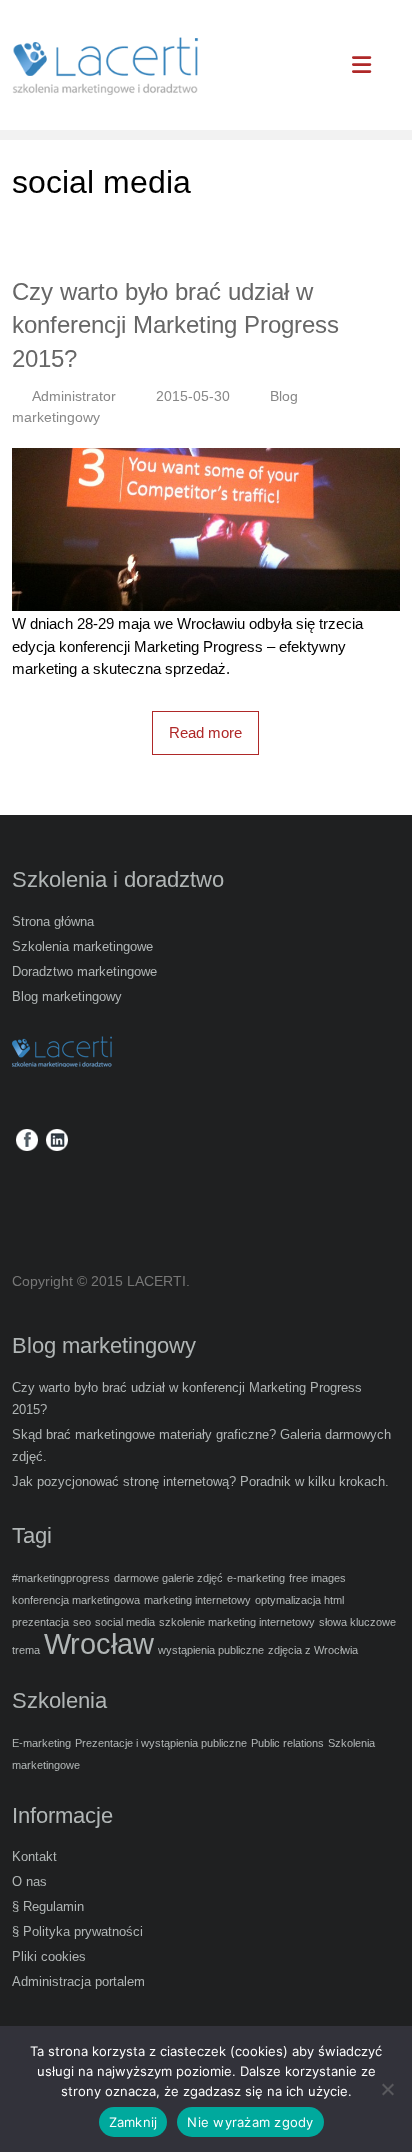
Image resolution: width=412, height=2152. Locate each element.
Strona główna (53, 921)
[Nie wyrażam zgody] (387, 2089)
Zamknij (133, 2122)
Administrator (74, 396)
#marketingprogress (61, 1578)
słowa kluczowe (357, 1622)
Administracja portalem (78, 1981)
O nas (29, 1881)
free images (317, 1578)
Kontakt (34, 1856)
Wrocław (99, 1643)
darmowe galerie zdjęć (168, 1578)
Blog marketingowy (67, 996)
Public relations (287, 1743)
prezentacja (40, 1622)
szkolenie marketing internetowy (237, 1622)
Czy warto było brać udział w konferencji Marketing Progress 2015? (175, 325)
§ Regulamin (48, 1906)
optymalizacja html (299, 1600)
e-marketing (256, 1578)
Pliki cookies (49, 1956)
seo (82, 1622)
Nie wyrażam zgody (250, 2122)
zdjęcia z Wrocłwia (313, 1650)
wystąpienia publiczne (211, 1650)
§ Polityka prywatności (77, 1931)
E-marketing (41, 1743)
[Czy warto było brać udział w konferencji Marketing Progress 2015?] (205, 458)
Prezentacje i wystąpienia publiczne (161, 1743)
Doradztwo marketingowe (84, 971)
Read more (205, 732)
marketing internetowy (197, 1600)
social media (125, 1622)
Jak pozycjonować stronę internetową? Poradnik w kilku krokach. (200, 1481)
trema (26, 1650)
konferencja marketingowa (76, 1600)
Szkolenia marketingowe (82, 946)
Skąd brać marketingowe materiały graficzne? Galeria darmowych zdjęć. (201, 1445)
